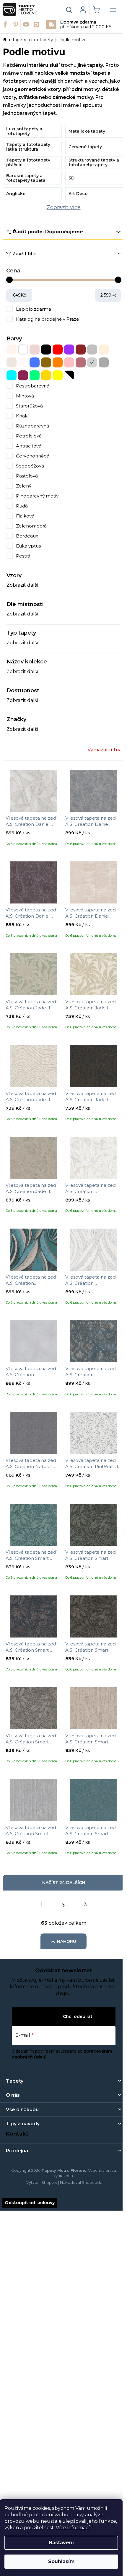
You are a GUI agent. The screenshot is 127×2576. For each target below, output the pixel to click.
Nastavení (61, 2543)
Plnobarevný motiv (37, 496)
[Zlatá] (46, 375)
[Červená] (58, 350)
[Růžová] (69, 362)
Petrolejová (29, 436)
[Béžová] (12, 350)
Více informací (73, 2528)
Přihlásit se (49, 2016)
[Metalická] (23, 362)
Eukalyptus (28, 546)
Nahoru (67, 1941)
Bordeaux (27, 536)
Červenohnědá (33, 456)
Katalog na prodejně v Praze (48, 319)
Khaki (22, 416)
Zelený (24, 486)
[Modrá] (35, 362)
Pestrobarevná (33, 386)
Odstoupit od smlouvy (30, 2203)
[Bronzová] (35, 350)
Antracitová (29, 446)
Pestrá (23, 556)
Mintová (25, 396)
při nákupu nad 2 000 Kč (86, 25)
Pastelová (27, 476)
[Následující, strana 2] (63, 1904)
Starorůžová (29, 406)
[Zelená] (35, 375)
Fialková (25, 516)
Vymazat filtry (104, 750)
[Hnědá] (81, 350)
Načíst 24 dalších (64, 1883)
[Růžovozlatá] (81, 362)
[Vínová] (23, 375)
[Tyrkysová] (12, 375)
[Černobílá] (69, 375)
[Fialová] (69, 350)
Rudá (22, 506)
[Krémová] (104, 350)
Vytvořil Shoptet (42, 2182)
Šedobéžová (30, 466)
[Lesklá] (12, 362)
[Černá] (46, 350)
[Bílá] (23, 350)
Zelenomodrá (31, 526)
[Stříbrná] (92, 362)
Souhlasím (61, 2561)
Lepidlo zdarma (34, 309)
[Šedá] (104, 362)
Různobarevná (32, 426)
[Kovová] (92, 350)
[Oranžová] (58, 362)
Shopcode (92, 2182)
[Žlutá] (58, 375)
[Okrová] (46, 362)
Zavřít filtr (24, 254)
